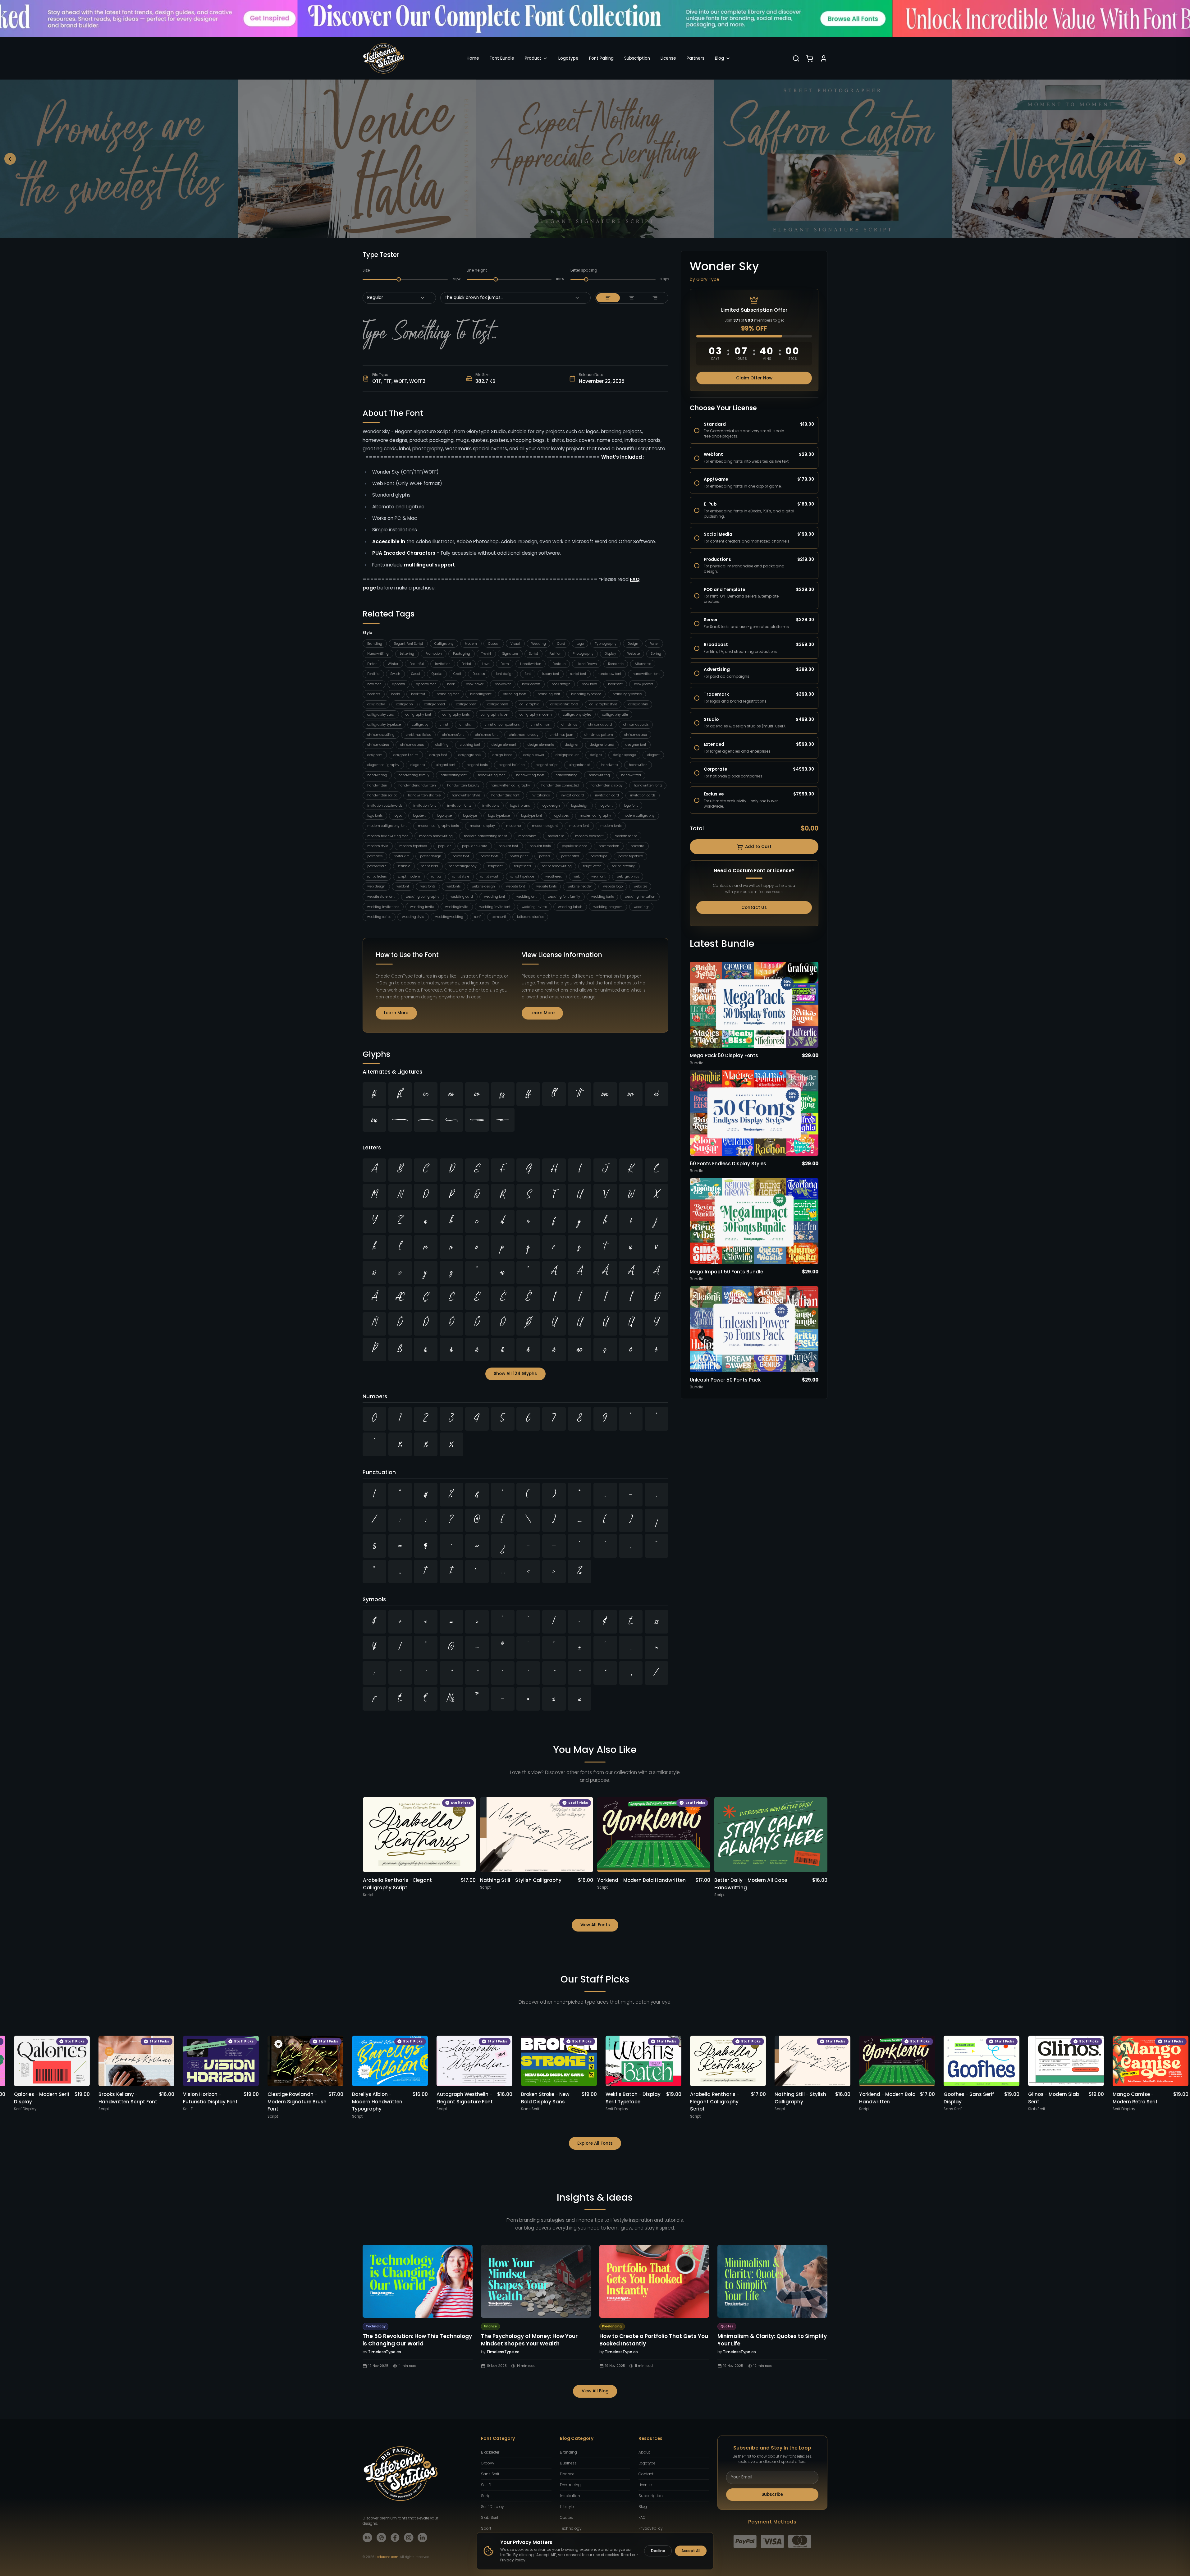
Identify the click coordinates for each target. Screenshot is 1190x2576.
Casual (494, 644)
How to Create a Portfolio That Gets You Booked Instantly (654, 2340)
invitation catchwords (385, 806)
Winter (393, 664)
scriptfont (495, 866)
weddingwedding (449, 917)
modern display (482, 826)
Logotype (568, 58)
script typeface (522, 876)
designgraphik (470, 755)
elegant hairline (512, 765)
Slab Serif (490, 2518)
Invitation (443, 664)
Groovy (487, 2463)
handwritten (377, 785)
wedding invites (534, 907)
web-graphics (628, 876)
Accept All (691, 2551)
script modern (409, 876)
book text (418, 694)
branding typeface (586, 694)
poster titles (570, 856)
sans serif (499, 917)
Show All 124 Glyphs (515, 1374)
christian (467, 724)
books (396, 694)
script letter (592, 866)
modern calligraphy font (387, 826)
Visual (515, 644)
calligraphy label (494, 715)
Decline (658, 2551)
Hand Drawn (587, 664)
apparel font (426, 684)
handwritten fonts (648, 785)
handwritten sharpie (424, 795)
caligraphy (376, 704)
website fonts (546, 886)
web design (376, 886)
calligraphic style (603, 704)
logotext (419, 816)
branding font (448, 694)
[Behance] (367, 2538)
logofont (606, 806)
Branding (375, 644)
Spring (656, 654)
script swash (490, 876)
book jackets (643, 684)
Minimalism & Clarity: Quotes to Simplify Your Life (772, 2340)
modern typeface (413, 846)
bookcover (503, 684)
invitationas (540, 795)
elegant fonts (477, 765)
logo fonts (375, 816)
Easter (372, 664)
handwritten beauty (463, 785)
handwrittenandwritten (417, 785)
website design (483, 886)
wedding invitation (640, 897)
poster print (519, 856)
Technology (571, 2528)
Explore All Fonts (595, 2143)
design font (438, 755)
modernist (556, 836)
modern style (378, 846)
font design (505, 674)
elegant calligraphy (383, 765)
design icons (502, 755)
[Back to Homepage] (384, 58)
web (577, 876)
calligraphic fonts (564, 704)
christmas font (486, 735)
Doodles (479, 674)
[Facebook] (395, 2538)
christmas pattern (599, 735)
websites (640, 886)
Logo (580, 644)
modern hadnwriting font (388, 836)
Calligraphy (444, 644)
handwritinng (567, 775)
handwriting (377, 775)
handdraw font (609, 674)
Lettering (407, 654)
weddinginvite (457, 907)
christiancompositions (502, 724)
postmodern (377, 866)
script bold (430, 866)
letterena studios (530, 917)
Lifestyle (567, 2507)
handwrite (609, 765)
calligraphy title (615, 715)
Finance (567, 2474)
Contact (646, 2474)
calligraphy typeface (384, 724)
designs (596, 755)
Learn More (396, 1013)
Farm (505, 664)
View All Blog (595, 2391)
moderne (513, 826)
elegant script (547, 765)
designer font (636, 745)
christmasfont (453, 735)
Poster (654, 644)
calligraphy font (418, 715)
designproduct (567, 755)
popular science (574, 846)
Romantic (616, 664)
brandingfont (481, 694)
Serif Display (492, 2507)
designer (572, 745)
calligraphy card (381, 715)
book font (615, 684)
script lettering (624, 866)
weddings (641, 907)
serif (478, 917)
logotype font (532, 816)
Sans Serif (490, 2474)
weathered (554, 876)
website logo (613, 886)
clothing (442, 745)
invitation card (607, 795)
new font (374, 684)
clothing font (470, 745)
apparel (398, 684)
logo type (444, 816)
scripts (436, 876)
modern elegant (545, 826)
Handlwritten (531, 664)
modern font (579, 826)
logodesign (580, 806)
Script (534, 654)
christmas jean (561, 735)
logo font (631, 806)
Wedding (539, 644)
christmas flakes (418, 735)
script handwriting (557, 866)
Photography (583, 654)
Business (568, 2463)
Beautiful (417, 664)
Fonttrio (373, 674)
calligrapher (466, 704)
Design (633, 644)
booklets (374, 694)
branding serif (549, 694)
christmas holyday (524, 735)
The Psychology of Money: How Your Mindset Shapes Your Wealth (529, 2340)
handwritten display (606, 785)
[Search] (796, 58)
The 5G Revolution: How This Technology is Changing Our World (417, 2340)
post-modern (609, 846)
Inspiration (570, 2496)
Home (473, 58)
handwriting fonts (530, 775)
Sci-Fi (486, 2485)
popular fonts (540, 846)
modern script (626, 836)
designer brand (602, 745)
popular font (508, 846)
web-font (598, 876)
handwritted (631, 775)
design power (534, 755)
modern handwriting (436, 836)
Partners (696, 58)
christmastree (378, 745)
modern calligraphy (638, 816)
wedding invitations (383, 907)
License (668, 58)
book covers (531, 684)
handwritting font (505, 795)
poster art (401, 856)
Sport (486, 2528)
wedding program (608, 907)
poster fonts (489, 856)
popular (444, 846)
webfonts (453, 886)
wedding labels (570, 907)
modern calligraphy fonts (438, 826)
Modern (471, 644)
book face (589, 684)
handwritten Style (466, 795)
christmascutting (381, 735)
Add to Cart (758, 847)
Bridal (466, 664)
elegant (653, 755)
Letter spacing (584, 270)
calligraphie (638, 704)
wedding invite (422, 907)
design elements (541, 745)
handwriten (638, 765)
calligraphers (498, 704)
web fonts (428, 886)
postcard (637, 846)
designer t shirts (406, 755)
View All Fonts (595, 1925)
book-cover (475, 684)
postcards (375, 856)
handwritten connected (560, 785)
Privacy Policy (650, 2528)
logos (398, 816)
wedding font (495, 897)
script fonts (522, 866)
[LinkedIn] (422, 2538)
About (644, 2452)
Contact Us (754, 908)
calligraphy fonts (456, 715)
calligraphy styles (577, 715)
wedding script (379, 917)
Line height (477, 270)
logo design (551, 806)
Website (634, 654)
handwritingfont (454, 775)
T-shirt (486, 654)
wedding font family (564, 897)
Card (561, 644)
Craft (457, 674)
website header (580, 886)
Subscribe (772, 2494)
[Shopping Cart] (810, 58)
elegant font (446, 765)
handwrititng (599, 775)
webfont (403, 886)
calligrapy (420, 724)
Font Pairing (601, 58)
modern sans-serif (589, 836)
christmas (569, 724)
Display (610, 654)
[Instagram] (409, 2538)
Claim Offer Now (754, 378)
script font (578, 674)
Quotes (437, 674)
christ (444, 724)
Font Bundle (502, 58)
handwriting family (414, 775)
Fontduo (559, 664)
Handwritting (378, 654)
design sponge (625, 755)
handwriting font (491, 775)
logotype (470, 816)
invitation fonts (459, 806)
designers (375, 755)
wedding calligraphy (423, 897)
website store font (381, 897)
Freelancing (570, 2485)
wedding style (413, 917)
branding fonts (515, 694)
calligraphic (529, 704)
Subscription (637, 58)
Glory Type (708, 280)
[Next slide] (1180, 159)
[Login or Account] (824, 58)
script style (461, 876)
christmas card (600, 724)
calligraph (405, 704)
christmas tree (636, 735)
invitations (491, 806)
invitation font (425, 806)
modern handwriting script (485, 836)
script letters (377, 876)
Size (366, 270)
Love (486, 664)
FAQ (642, 2518)
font (528, 674)
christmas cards (636, 724)
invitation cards (643, 795)
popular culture (475, 846)
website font (516, 886)
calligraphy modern (536, 715)
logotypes (561, 816)
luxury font (551, 674)
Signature (510, 654)
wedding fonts (602, 897)
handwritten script (382, 795)
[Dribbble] (381, 2538)
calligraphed (435, 704)
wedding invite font (495, 907)
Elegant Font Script (408, 644)
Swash (395, 674)
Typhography (606, 644)
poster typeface (631, 856)
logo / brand (520, 806)
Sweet (416, 674)
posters (545, 856)
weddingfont (526, 897)
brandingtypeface (627, 694)
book (451, 684)
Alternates (643, 664)
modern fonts (611, 826)
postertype (599, 856)
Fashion (555, 654)
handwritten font (646, 674)
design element (504, 745)
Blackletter (490, 2452)
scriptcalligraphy (463, 866)
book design (561, 684)
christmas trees (412, 745)
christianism (540, 724)
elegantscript (579, 765)
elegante (418, 765)
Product (533, 58)
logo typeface (499, 816)
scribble (404, 866)
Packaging (462, 654)
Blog (719, 58)
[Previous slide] (10, 159)
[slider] (399, 279)
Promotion (434, 654)
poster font (461, 856)
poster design (431, 856)
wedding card (462, 897)
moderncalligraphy (595, 816)
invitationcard (572, 795)
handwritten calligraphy (510, 785)
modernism (527, 836)
